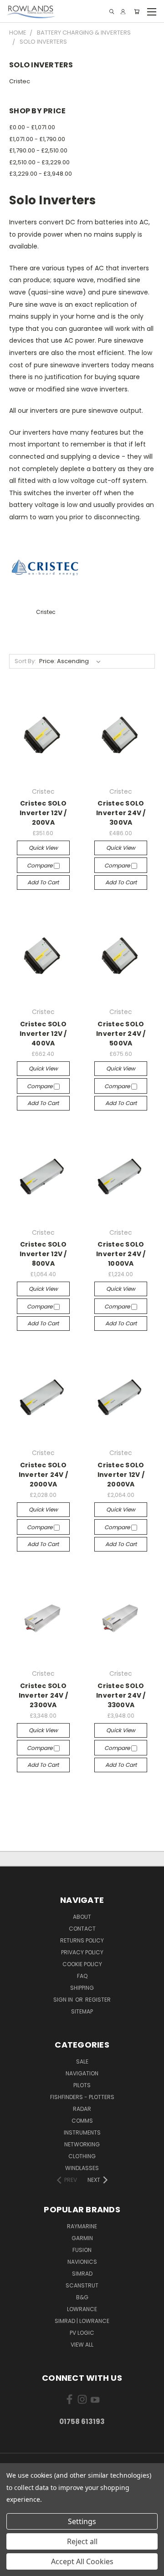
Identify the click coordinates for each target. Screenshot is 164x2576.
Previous (14, 2567)
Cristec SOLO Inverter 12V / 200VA (43, 813)
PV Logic (82, 2333)
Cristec (20, 81)
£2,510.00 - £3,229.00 (39, 162)
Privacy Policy (82, 1952)
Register (98, 2000)
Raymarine (82, 2226)
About (82, 1917)
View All (82, 2345)
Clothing (82, 2156)
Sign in (64, 2000)
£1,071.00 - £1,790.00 (37, 139)
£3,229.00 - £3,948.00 (41, 174)
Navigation (82, 2073)
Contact (82, 1929)
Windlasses (82, 2168)
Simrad (82, 2274)
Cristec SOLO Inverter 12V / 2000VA (121, 1475)
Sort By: (25, 661)
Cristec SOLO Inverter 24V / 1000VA (121, 1254)
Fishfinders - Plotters (82, 2097)
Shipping (82, 1988)
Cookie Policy (82, 1964)
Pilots (82, 2085)
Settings (82, 2521)
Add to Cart (43, 882)
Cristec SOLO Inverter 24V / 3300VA (121, 1695)
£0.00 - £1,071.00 (32, 127)
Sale (82, 2061)
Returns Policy (82, 1940)
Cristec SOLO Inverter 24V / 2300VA (44, 1695)
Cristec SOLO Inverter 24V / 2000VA (44, 1475)
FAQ (82, 1976)
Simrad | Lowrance (82, 2321)
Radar (82, 2109)
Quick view (43, 848)
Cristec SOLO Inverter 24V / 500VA (121, 1034)
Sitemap (82, 2011)
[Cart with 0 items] (137, 12)
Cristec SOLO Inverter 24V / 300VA (121, 813)
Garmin (82, 2238)
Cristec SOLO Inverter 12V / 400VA (43, 1034)
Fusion (82, 2250)
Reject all (82, 2541)
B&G (82, 2297)
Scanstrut (82, 2285)
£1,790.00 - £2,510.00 (38, 150)
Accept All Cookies (82, 2561)
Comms (82, 2121)
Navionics (82, 2262)
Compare (40, 865)
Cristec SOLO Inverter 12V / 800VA (43, 1254)
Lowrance (82, 2309)
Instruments (82, 2132)
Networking (82, 2144)
